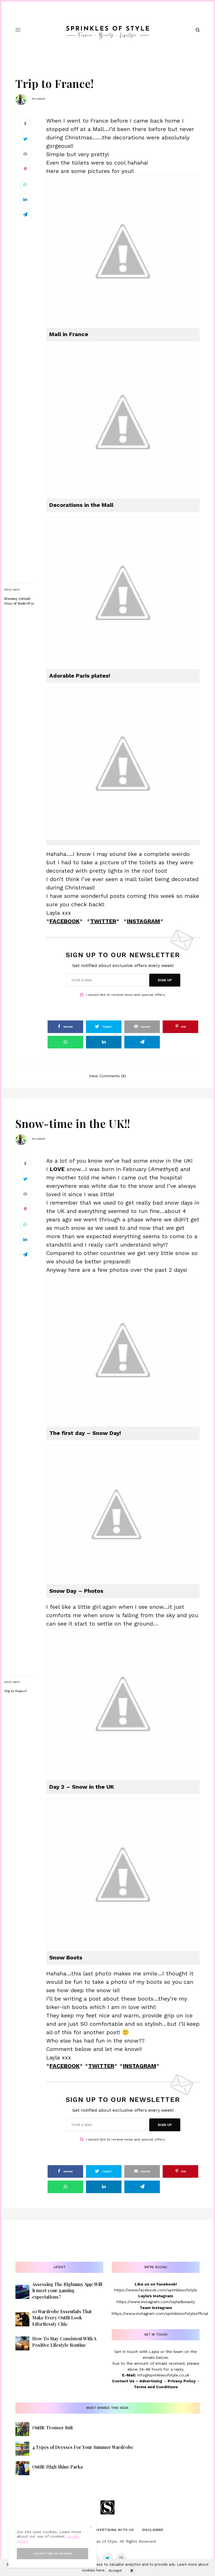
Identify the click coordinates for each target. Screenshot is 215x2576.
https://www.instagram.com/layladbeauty (156, 2302)
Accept (115, 2570)
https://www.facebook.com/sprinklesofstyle (156, 2290)
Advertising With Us (113, 2530)
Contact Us (123, 2381)
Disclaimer (153, 2530)
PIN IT (126, 251)
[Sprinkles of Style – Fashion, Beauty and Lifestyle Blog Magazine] (108, 30)
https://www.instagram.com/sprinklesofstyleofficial (160, 2313)
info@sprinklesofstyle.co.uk (163, 2375)
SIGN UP (165, 980)
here (100, 2570)
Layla (41, 99)
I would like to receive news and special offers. (126, 995)
